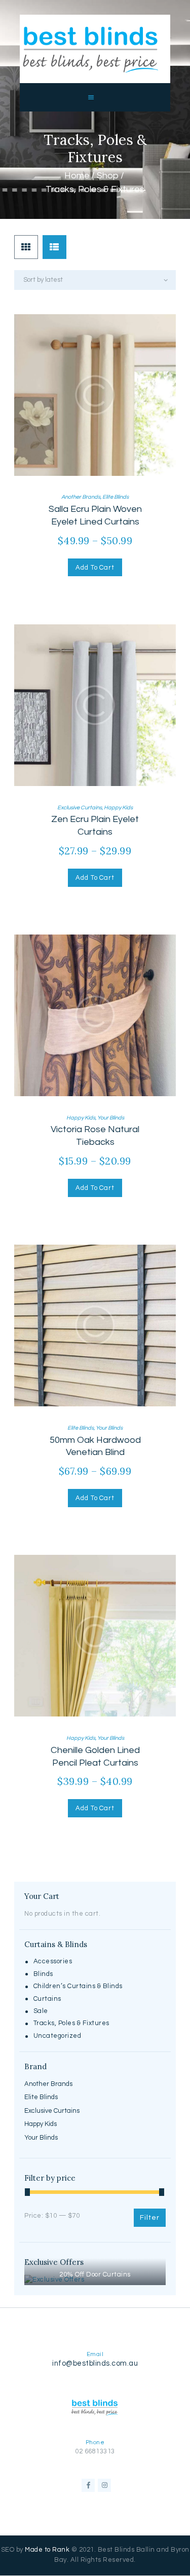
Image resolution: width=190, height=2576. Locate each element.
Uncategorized (58, 2036)
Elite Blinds (116, 497)
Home (77, 176)
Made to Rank (47, 2550)
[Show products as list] (54, 247)
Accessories (53, 1961)
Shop (108, 176)
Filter (150, 2218)
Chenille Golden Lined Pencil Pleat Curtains (95, 1757)
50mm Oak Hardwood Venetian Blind (95, 1446)
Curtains (47, 1999)
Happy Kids (118, 808)
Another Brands (81, 497)
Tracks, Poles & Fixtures (71, 2023)
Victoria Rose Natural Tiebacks (95, 1136)
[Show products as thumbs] (26, 247)
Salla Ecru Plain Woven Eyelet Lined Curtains (95, 515)
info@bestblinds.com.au (95, 2363)
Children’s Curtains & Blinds (78, 1986)
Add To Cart (95, 568)
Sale (41, 2011)
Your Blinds (111, 1118)
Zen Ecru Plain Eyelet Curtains (95, 826)
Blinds (43, 1974)
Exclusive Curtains (80, 808)
